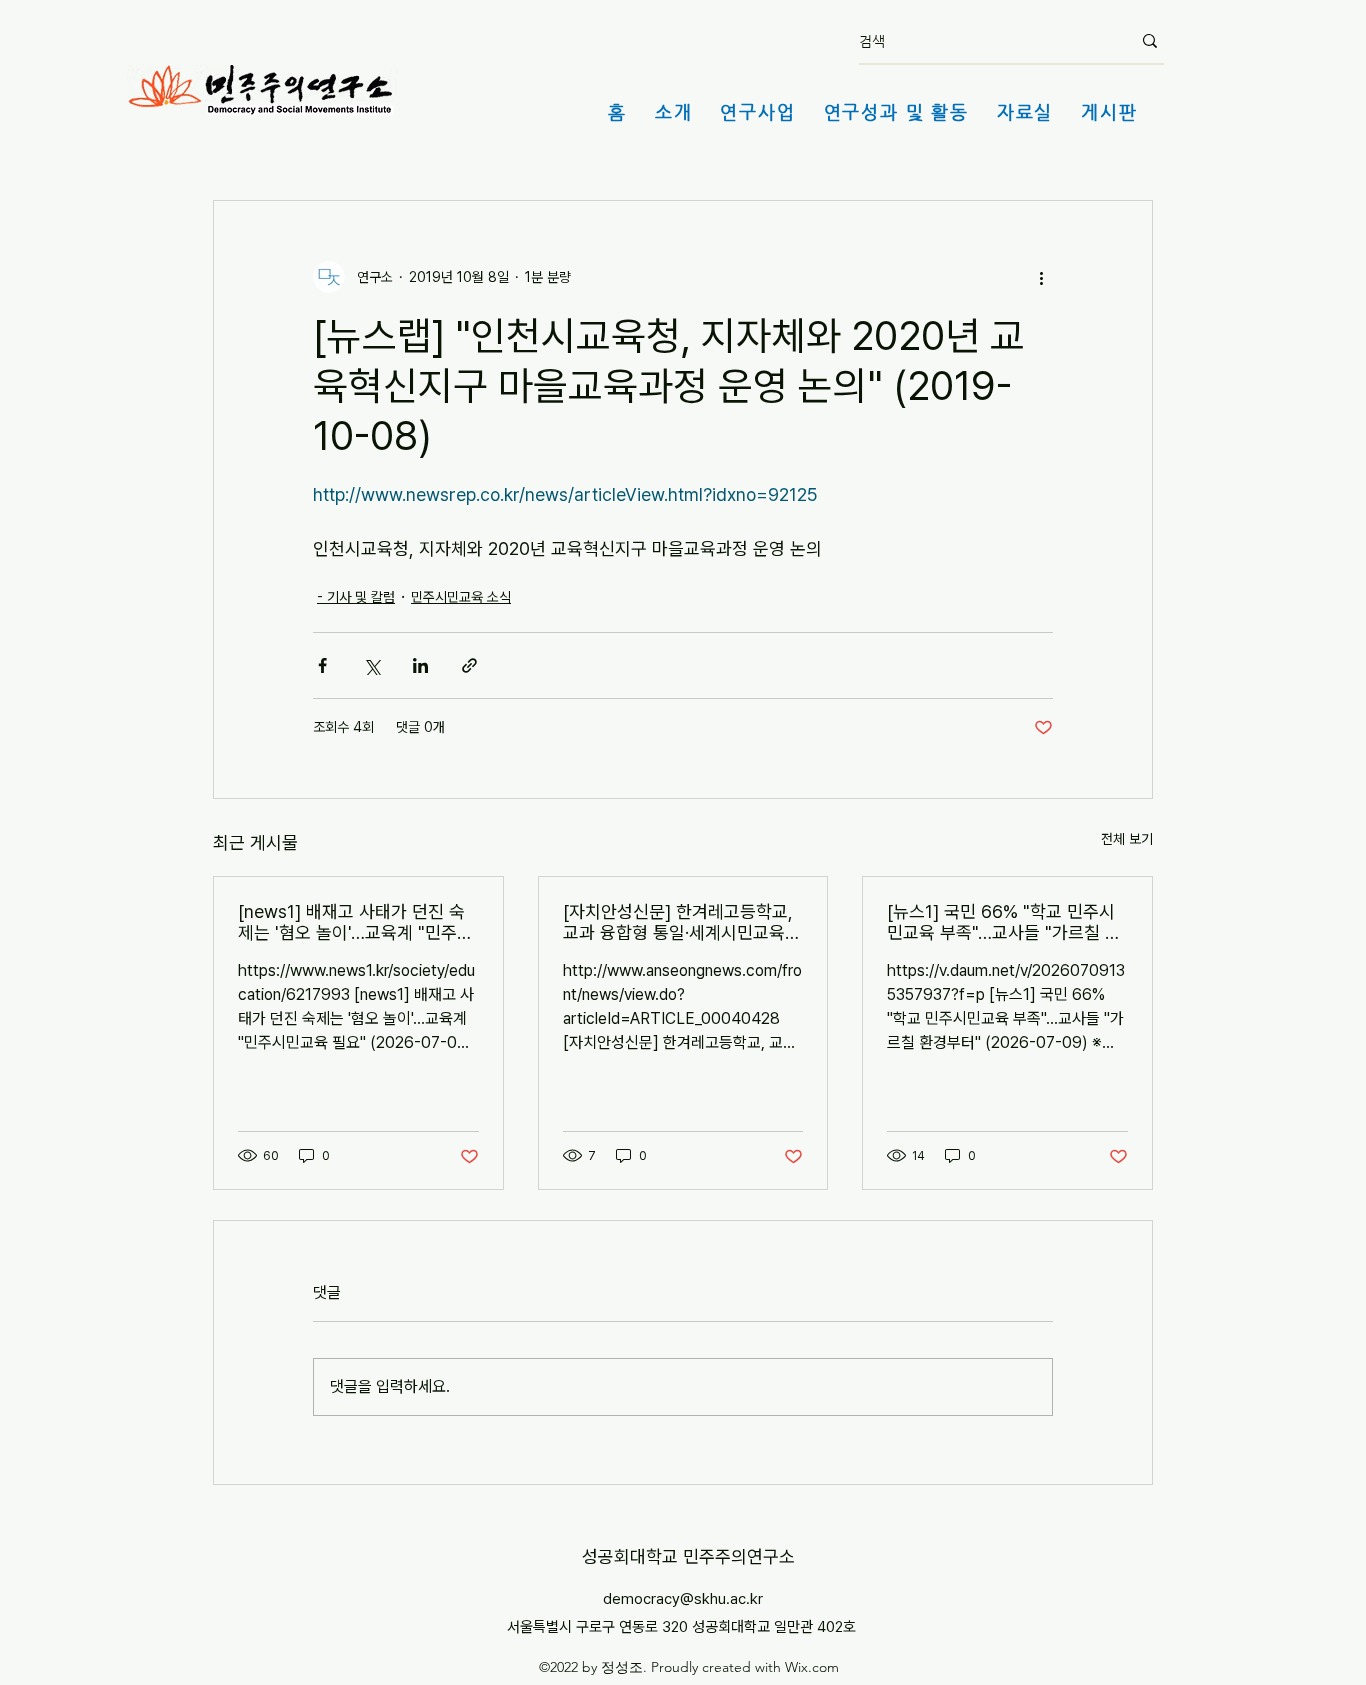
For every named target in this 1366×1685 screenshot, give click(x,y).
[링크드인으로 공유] (420, 665)
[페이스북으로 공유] (322, 665)
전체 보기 (1127, 839)
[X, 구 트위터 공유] (371, 665)
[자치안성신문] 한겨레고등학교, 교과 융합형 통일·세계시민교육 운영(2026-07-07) (678, 922)
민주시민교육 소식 (461, 597)
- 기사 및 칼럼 (356, 597)
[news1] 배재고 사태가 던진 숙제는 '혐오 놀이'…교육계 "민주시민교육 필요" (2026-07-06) (355, 922)
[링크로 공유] (469, 665)
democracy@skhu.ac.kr (683, 1599)
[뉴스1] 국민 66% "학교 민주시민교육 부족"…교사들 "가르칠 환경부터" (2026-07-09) (1004, 922)
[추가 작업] (1041, 277)
